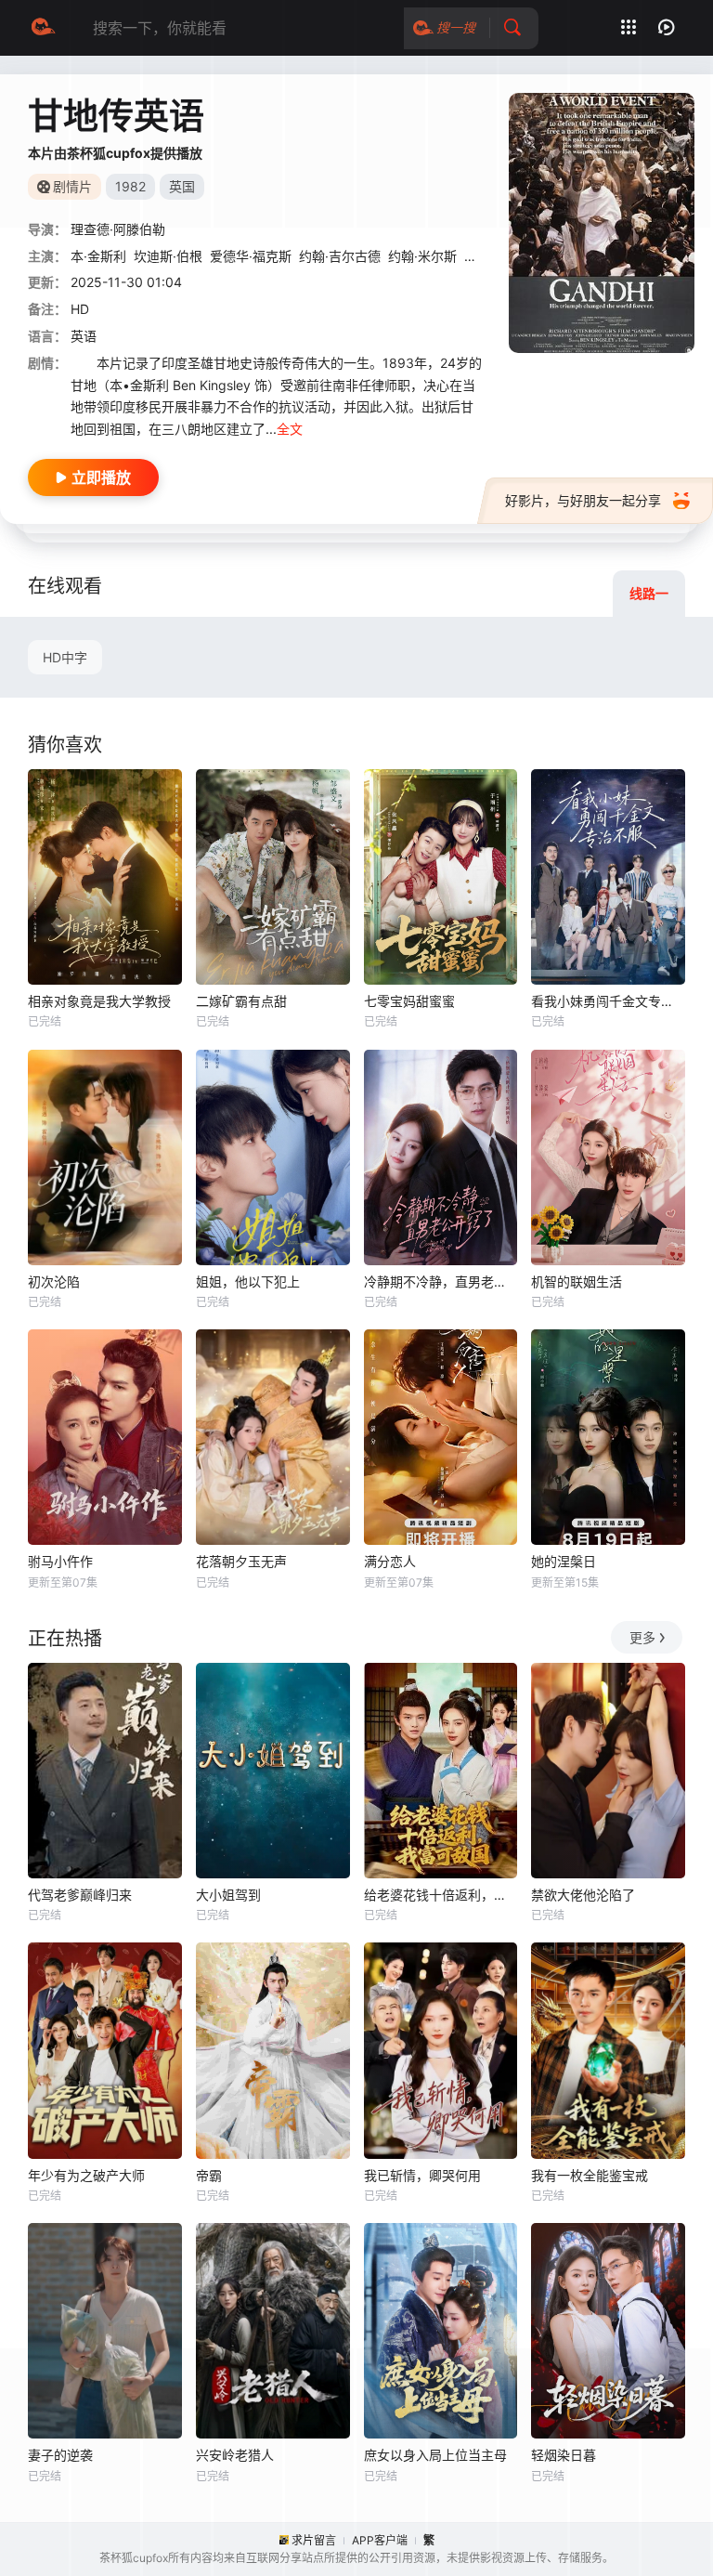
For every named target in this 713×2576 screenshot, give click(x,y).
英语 (84, 336)
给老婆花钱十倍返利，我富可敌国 (441, 1895)
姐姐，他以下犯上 (248, 1281)
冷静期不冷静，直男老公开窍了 (441, 1281)
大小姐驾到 (228, 1895)
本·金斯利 (98, 256)
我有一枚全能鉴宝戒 (590, 2175)
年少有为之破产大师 (86, 2175)
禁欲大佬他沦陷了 (583, 1895)
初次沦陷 (54, 1281)
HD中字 (65, 657)
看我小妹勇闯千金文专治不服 (608, 1001)
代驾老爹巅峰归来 (80, 1895)
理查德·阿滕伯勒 (118, 229)
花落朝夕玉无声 (241, 1561)
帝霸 (209, 2175)
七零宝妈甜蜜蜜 (409, 1001)
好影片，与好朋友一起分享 (583, 500)
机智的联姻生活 (577, 1281)
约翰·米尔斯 (422, 256)
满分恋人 (390, 1561)
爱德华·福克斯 (251, 256)
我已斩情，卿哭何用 (422, 2175)
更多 (642, 1637)
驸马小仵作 (60, 1561)
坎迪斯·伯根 (168, 256)
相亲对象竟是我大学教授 (99, 1001)
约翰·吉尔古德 (340, 256)
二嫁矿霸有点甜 (241, 1001)
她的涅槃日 (564, 1561)
